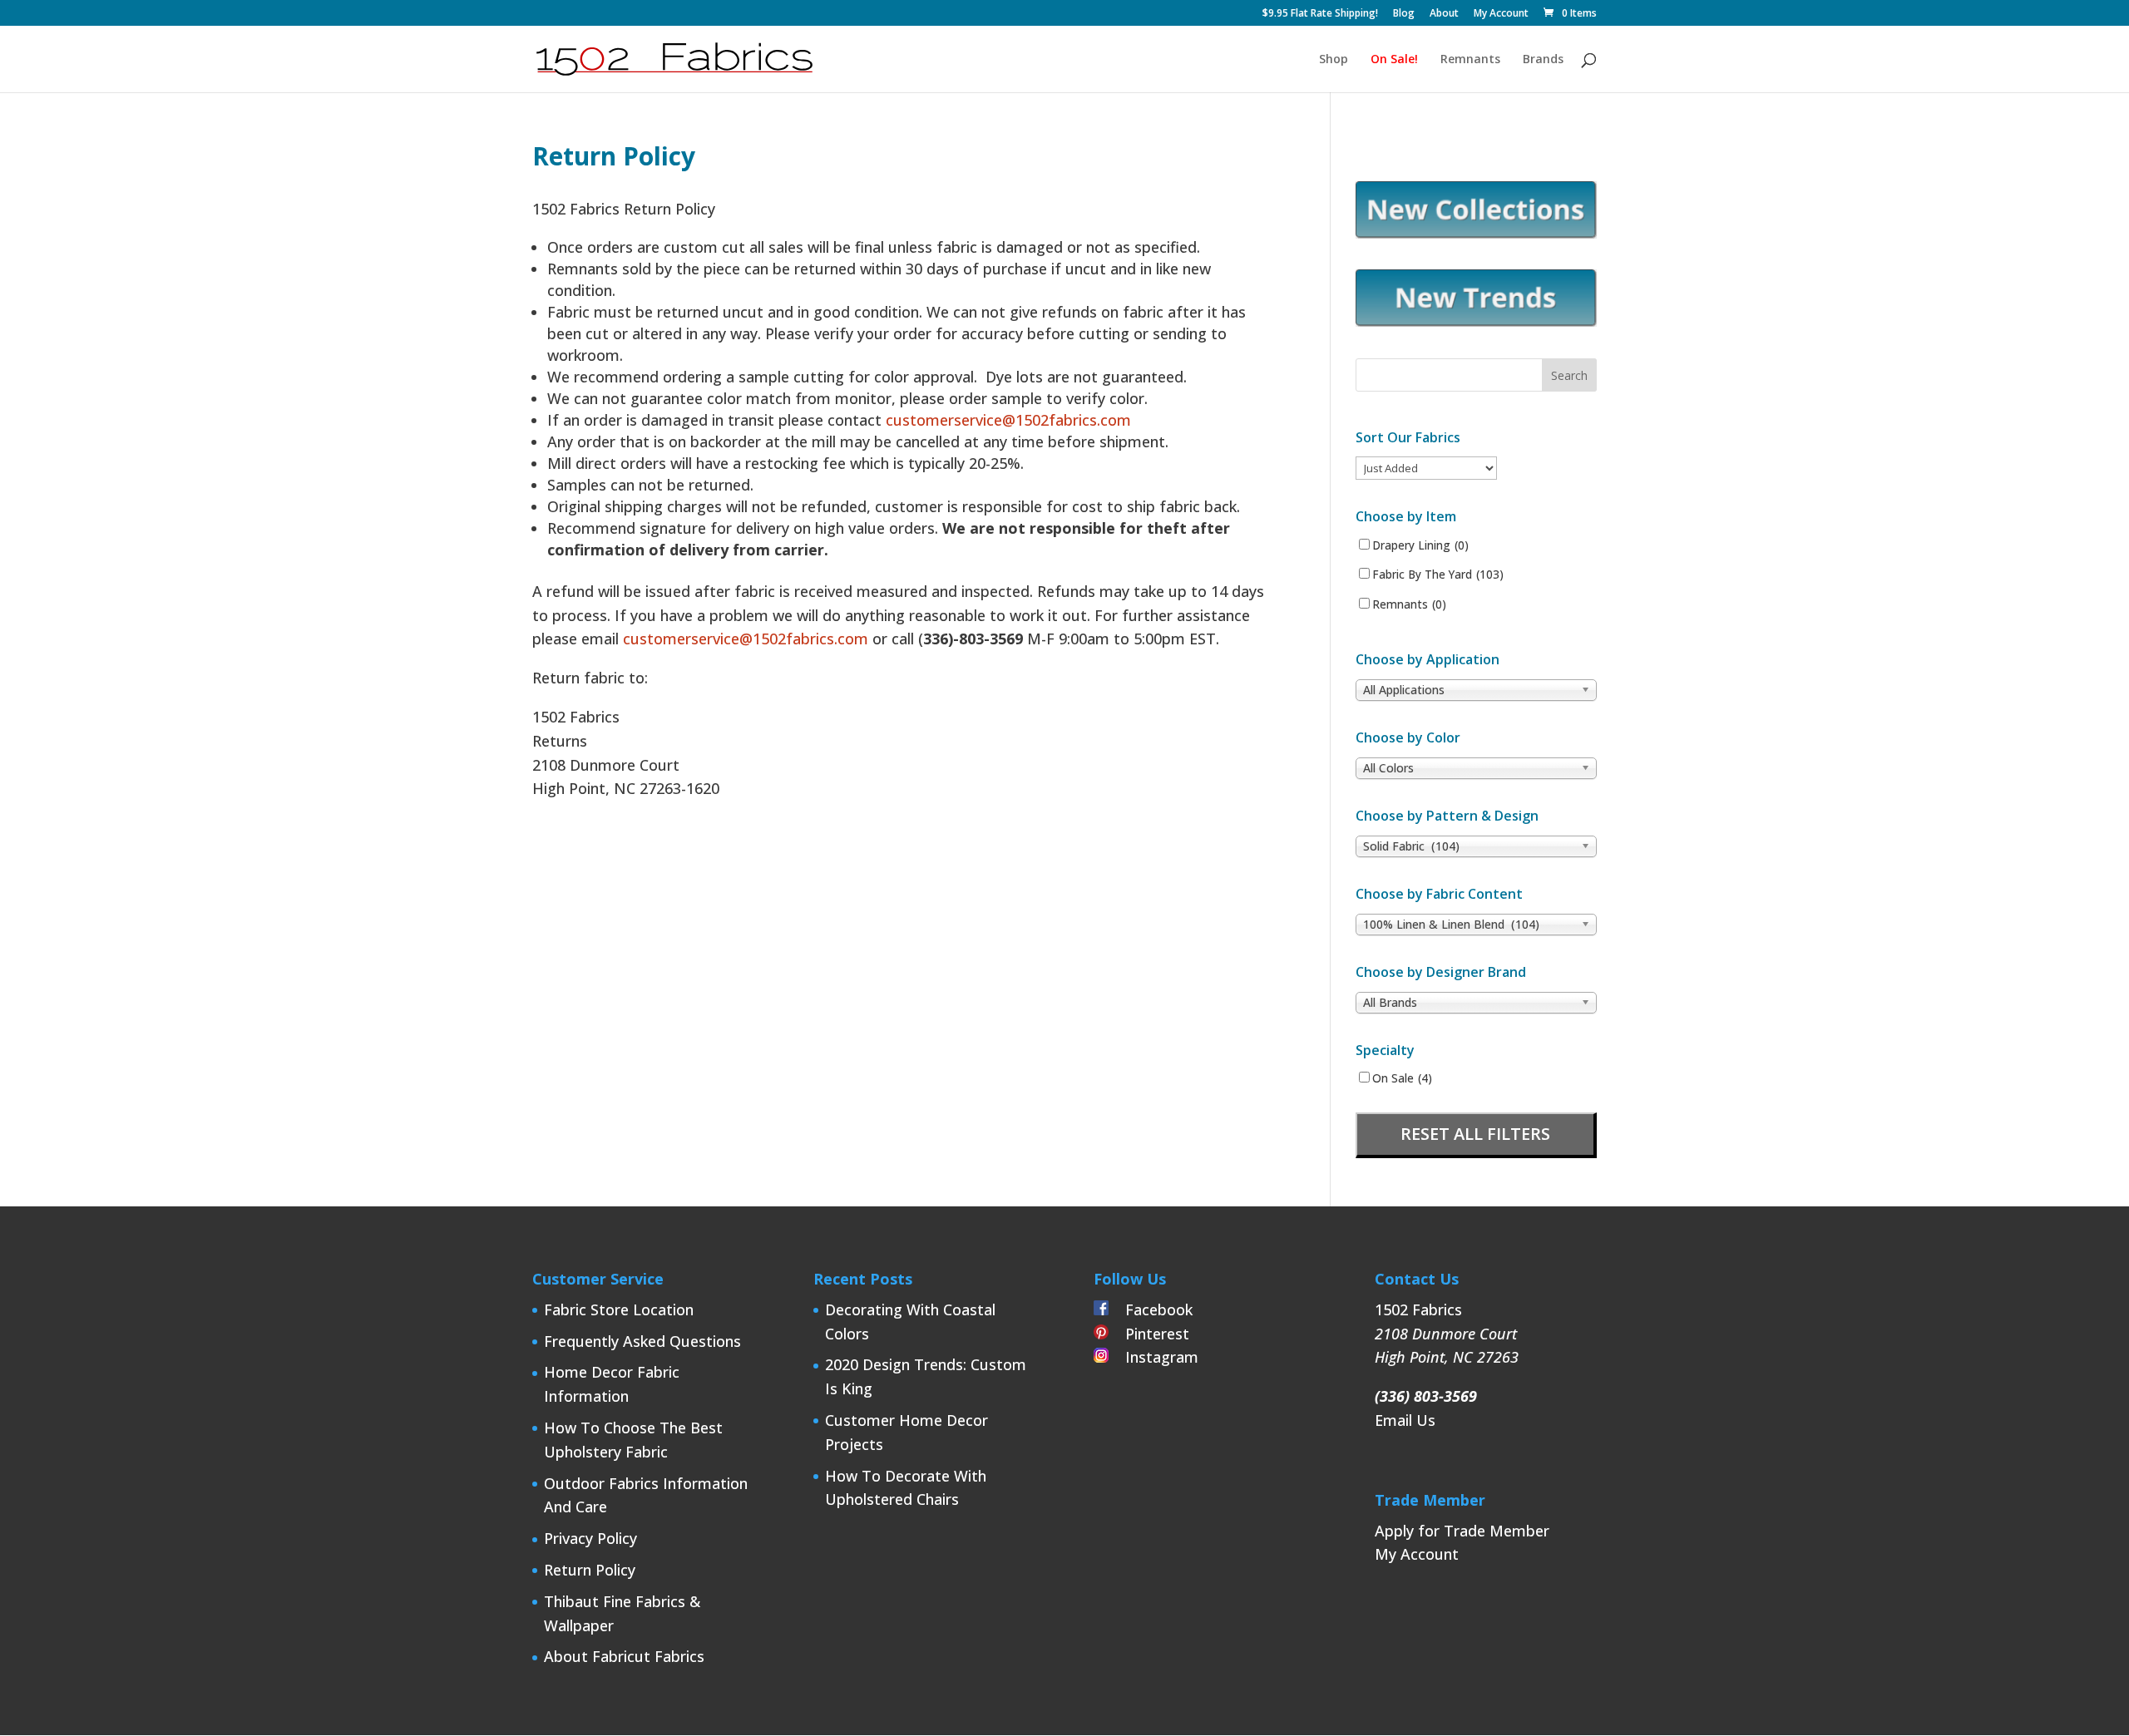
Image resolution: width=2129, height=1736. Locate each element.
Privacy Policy (590, 1538)
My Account (1501, 14)
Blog (1404, 14)
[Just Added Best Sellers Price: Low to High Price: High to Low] (1426, 468)
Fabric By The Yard (1438, 575)
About (1444, 14)
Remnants (1470, 60)
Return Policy (590, 1570)
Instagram (1153, 1357)
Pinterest (1149, 1334)
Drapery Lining (1420, 545)
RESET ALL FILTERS (1475, 1134)
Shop (1334, 60)
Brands (1543, 60)
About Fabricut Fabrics (624, 1656)
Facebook (1151, 1309)
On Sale (1402, 1078)
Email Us (1405, 1420)
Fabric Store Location (619, 1309)
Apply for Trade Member (1462, 1531)
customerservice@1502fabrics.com (1008, 420)
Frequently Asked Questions (642, 1341)
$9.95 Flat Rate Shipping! (1320, 14)
